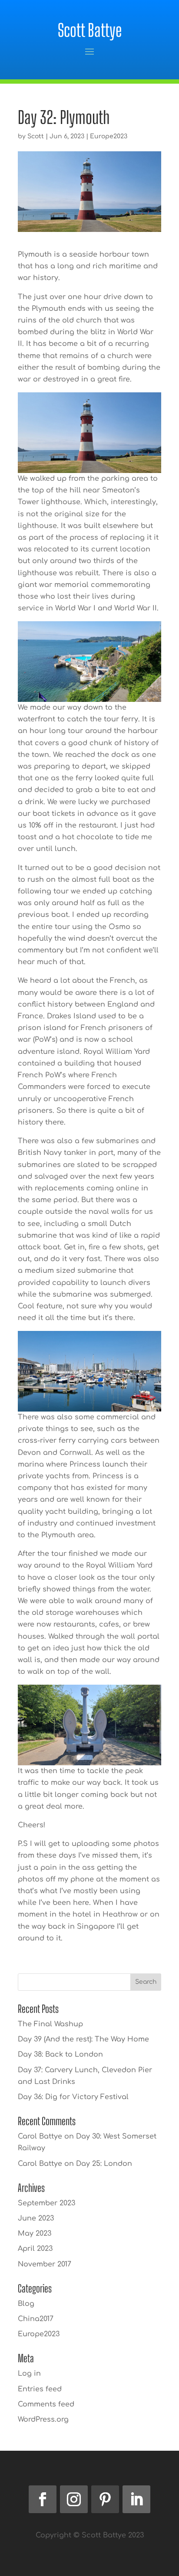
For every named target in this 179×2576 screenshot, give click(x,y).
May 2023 (35, 2234)
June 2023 (36, 2218)
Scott (36, 136)
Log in (29, 2374)
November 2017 (45, 2264)
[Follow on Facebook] (43, 2499)
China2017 (36, 2319)
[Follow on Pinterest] (105, 2499)
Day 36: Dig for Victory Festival (73, 2097)
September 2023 (46, 2203)
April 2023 (35, 2249)
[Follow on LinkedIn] (136, 2499)
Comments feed (46, 2404)
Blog (26, 2304)
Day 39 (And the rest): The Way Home (83, 2039)
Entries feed (40, 2389)
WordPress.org (43, 2419)
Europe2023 (109, 136)
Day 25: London (104, 2164)
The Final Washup (50, 2024)
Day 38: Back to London (60, 2054)
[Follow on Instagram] (74, 2499)
